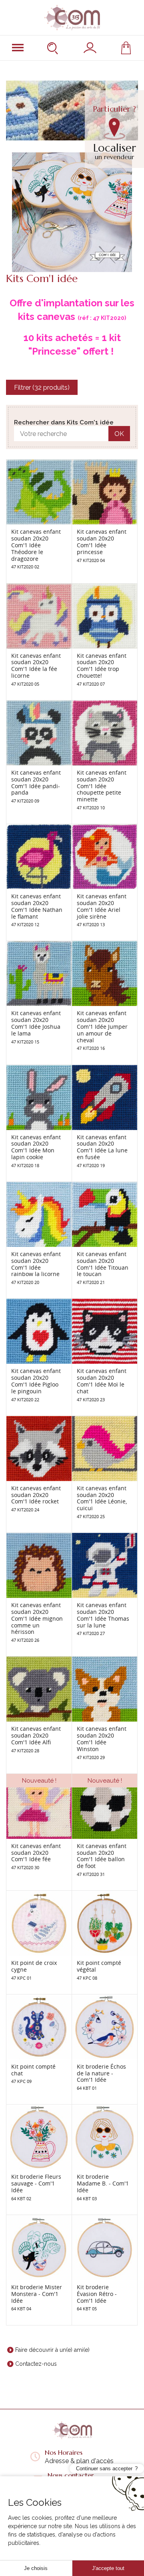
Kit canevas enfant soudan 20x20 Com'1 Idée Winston (102, 1739)
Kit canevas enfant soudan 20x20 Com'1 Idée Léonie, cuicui (102, 1498)
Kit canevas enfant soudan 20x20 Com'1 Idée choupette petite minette (102, 786)
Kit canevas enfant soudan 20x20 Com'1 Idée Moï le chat (102, 1381)
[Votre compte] (90, 48)
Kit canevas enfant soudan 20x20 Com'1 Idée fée (36, 1853)
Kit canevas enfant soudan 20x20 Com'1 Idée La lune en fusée (102, 1147)
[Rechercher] (54, 48)
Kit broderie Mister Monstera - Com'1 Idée (37, 2294)
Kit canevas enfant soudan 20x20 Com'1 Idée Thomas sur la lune (103, 1615)
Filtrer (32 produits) (42, 388)
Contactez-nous (36, 2364)
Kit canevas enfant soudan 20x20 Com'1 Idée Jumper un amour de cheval (102, 1026)
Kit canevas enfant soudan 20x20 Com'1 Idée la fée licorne (36, 666)
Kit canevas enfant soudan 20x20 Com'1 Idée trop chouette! (102, 666)
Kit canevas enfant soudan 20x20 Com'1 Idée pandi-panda (36, 782)
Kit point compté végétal (99, 1966)
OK (119, 434)
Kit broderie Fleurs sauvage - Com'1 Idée (36, 2183)
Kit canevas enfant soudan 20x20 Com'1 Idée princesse (102, 541)
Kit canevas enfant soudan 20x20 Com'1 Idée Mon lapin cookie (36, 1147)
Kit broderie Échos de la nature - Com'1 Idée (101, 2073)
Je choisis (36, 2568)
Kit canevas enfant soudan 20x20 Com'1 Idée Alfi (36, 1735)
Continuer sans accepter (104, 2469)
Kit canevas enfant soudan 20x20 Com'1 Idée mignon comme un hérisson (37, 1618)
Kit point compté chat (33, 2070)
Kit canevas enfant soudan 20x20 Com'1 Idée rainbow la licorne (36, 1264)
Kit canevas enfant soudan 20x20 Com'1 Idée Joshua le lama (36, 1023)
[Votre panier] (126, 48)
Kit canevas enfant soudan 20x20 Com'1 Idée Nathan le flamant (37, 906)
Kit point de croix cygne (34, 1966)
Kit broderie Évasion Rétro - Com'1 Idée (97, 2294)
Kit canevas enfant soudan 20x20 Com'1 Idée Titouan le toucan (103, 1264)
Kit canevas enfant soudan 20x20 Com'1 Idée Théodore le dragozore (36, 545)
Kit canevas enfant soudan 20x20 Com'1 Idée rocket (36, 1495)
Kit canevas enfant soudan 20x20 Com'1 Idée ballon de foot (102, 1856)
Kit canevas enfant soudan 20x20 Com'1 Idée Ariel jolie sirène (102, 906)
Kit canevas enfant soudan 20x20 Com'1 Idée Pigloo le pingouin (36, 1381)
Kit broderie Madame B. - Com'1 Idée (103, 2183)
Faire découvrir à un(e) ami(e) (52, 2350)
